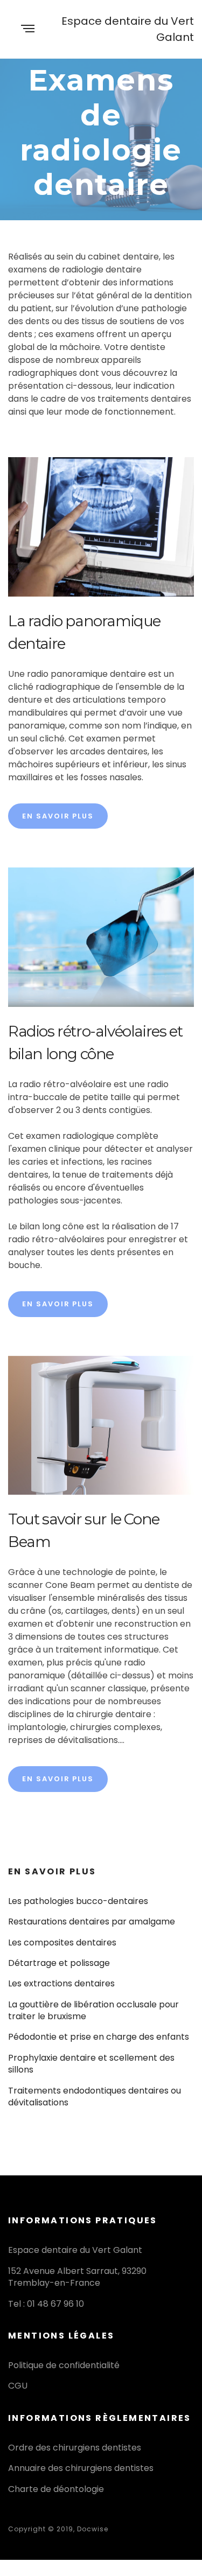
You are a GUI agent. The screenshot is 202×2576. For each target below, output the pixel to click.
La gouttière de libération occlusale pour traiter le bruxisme (93, 2010)
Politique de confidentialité (64, 2365)
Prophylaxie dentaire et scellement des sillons (91, 2064)
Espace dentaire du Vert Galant (128, 29)
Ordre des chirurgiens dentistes (75, 2448)
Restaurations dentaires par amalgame (92, 1921)
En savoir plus (58, 816)
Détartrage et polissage (59, 1963)
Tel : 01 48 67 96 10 (46, 2304)
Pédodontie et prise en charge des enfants (99, 2037)
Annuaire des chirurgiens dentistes (81, 2468)
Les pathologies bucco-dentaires (78, 1901)
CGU (18, 2386)
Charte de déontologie (56, 2489)
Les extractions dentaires (61, 1983)
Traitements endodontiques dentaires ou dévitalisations (95, 2096)
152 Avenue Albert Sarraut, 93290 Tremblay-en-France (77, 2277)
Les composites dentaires (62, 1942)
